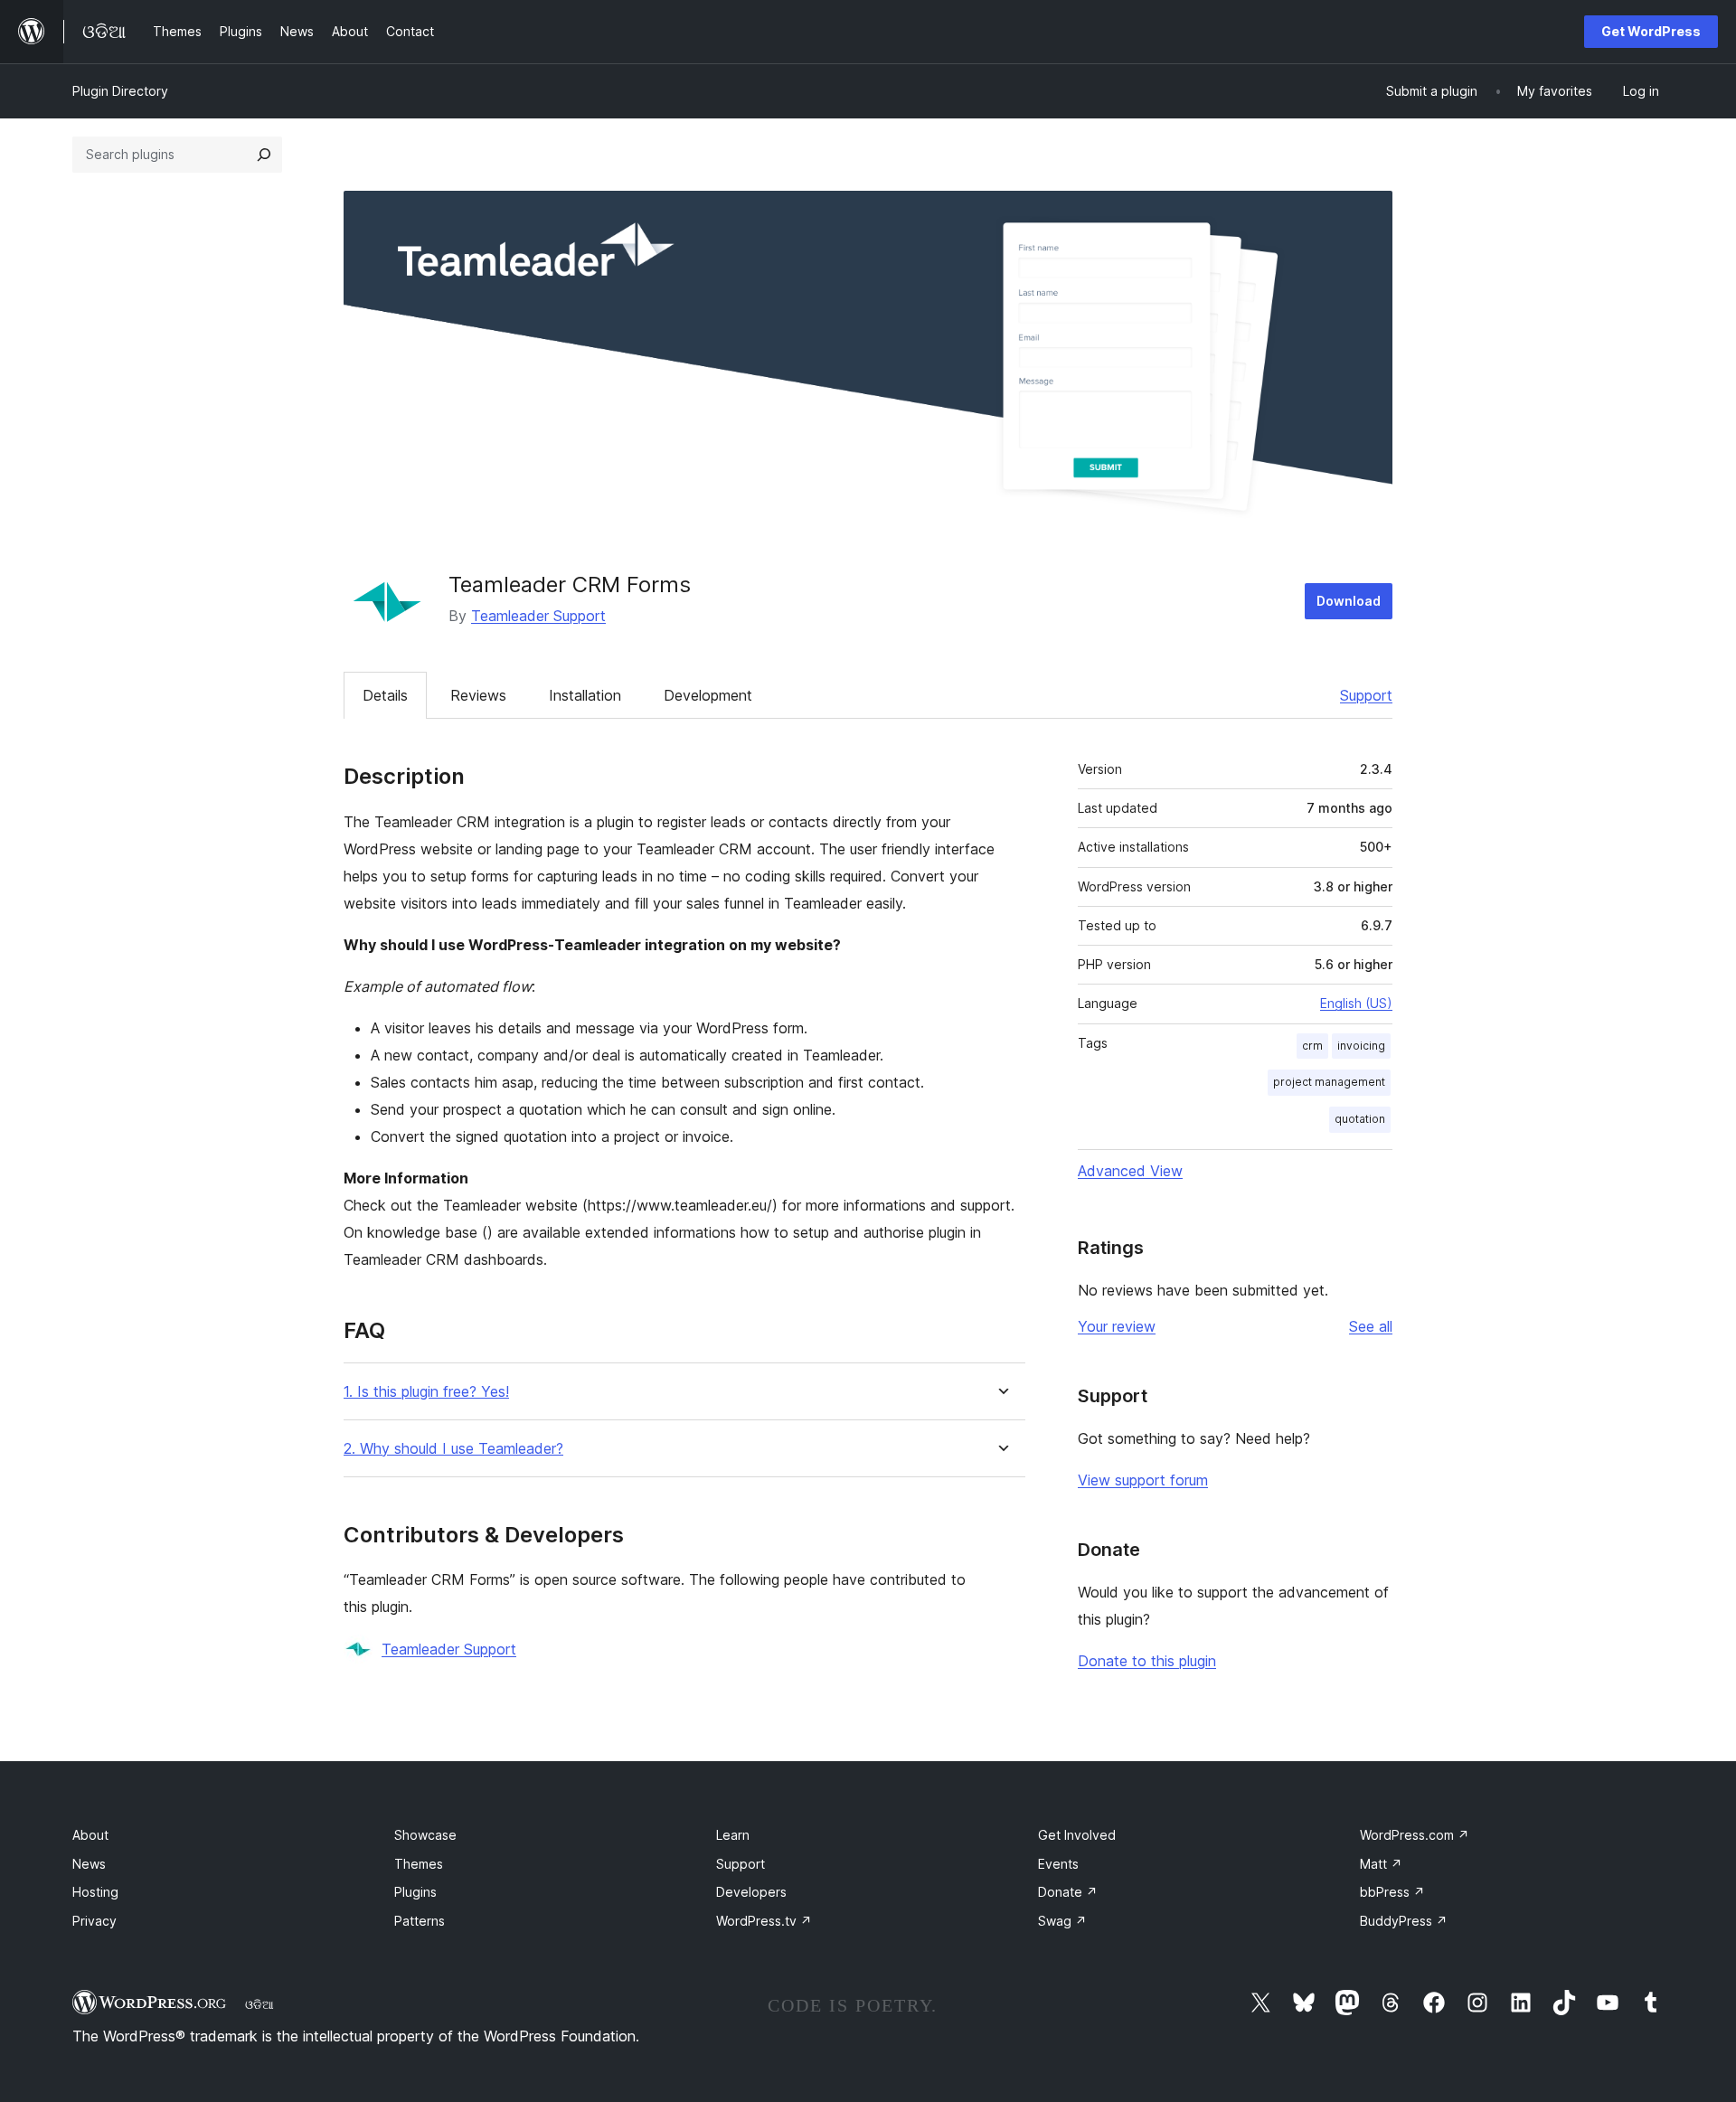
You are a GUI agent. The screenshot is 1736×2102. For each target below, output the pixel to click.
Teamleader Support (538, 616)
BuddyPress (1404, 1921)
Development (708, 695)
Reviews (478, 695)
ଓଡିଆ (259, 2004)
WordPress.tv (764, 1921)
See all (1371, 1326)
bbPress (1392, 1892)
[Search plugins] (264, 155)
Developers (751, 1892)
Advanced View (1130, 1171)
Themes (419, 1864)
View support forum (1143, 1480)
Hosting (95, 1892)
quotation (1360, 1119)
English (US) (1356, 1003)
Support (1366, 695)
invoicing (1361, 1046)
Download (1349, 601)
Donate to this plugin (1147, 1661)
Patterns (420, 1921)
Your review (1117, 1326)
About (90, 1835)
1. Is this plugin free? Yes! (426, 1392)
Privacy (94, 1921)
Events (1058, 1864)
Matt (1381, 1864)
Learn (733, 1835)
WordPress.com (1415, 1835)
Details (385, 695)
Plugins (415, 1892)
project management (1329, 1082)
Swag (1062, 1921)
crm (1312, 1046)
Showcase (425, 1835)
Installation (585, 695)
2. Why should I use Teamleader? (453, 1449)
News (89, 1864)
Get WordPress (1651, 31)
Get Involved (1077, 1835)
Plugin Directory (120, 91)
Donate (1068, 1892)
